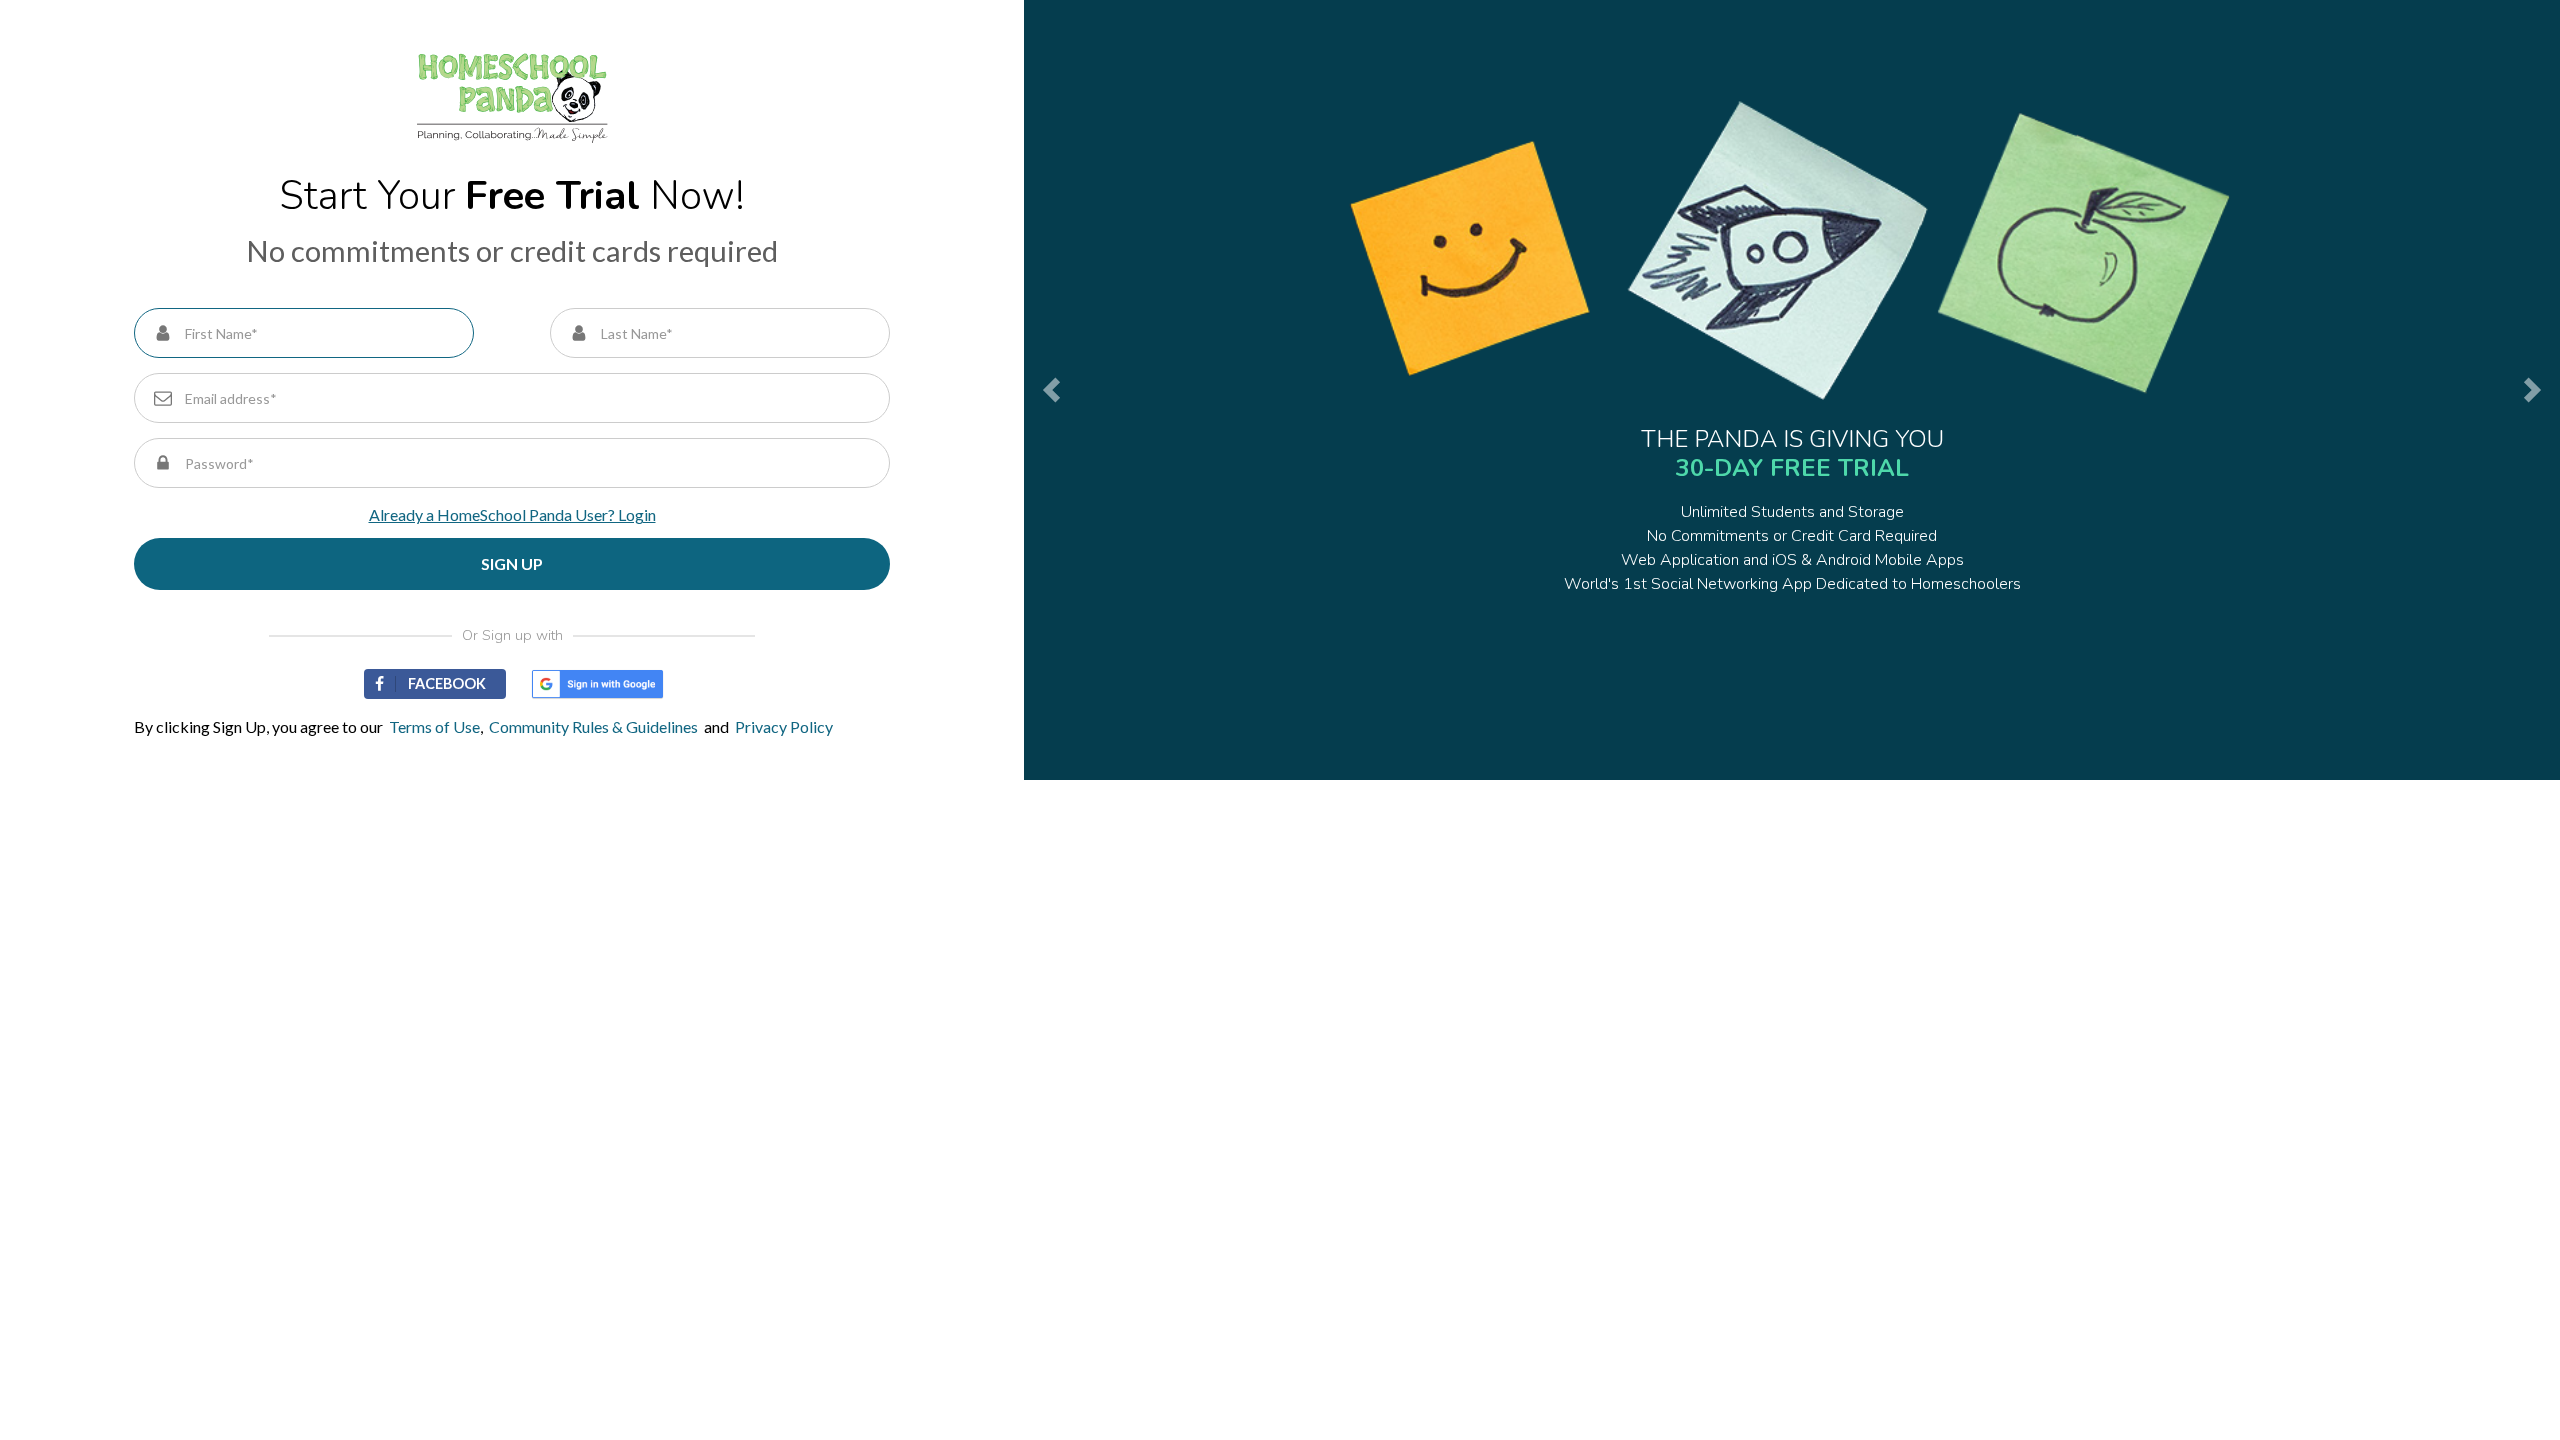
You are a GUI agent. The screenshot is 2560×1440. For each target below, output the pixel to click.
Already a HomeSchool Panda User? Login (512, 514)
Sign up (512, 563)
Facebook (447, 683)
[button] (1044, 390)
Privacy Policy (784, 726)
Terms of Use (431, 726)
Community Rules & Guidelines (590, 726)
